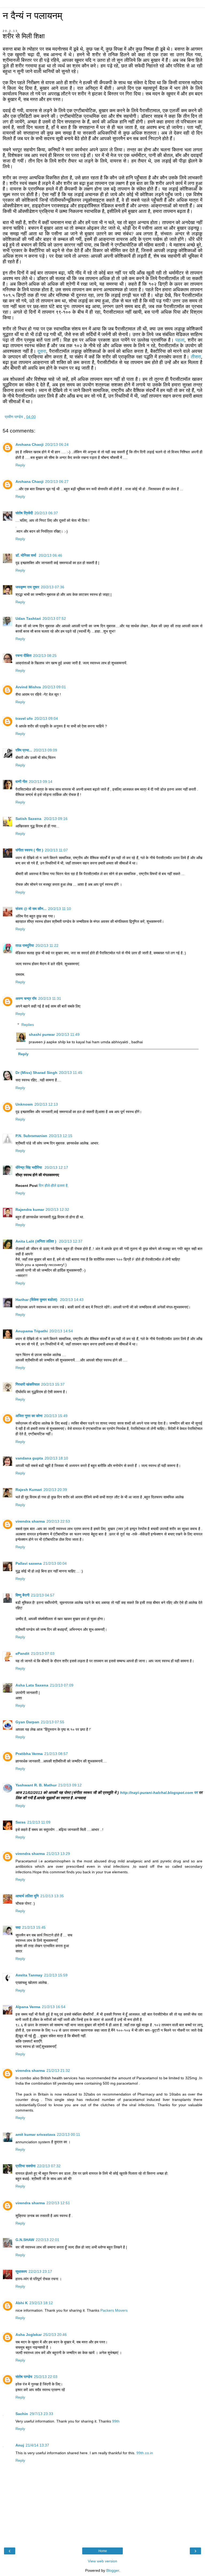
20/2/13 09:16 (56, 819)
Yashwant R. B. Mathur (36, 1785)
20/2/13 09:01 (54, 687)
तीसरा (196, 357)
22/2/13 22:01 (48, 2240)
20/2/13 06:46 (50, 555)
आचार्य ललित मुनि (27, 1896)
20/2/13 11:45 (71, 1073)
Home (103, 2551)
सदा (18, 1927)
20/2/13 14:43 (72, 1300)
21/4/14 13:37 (37, 2445)
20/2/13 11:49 (68, 1034)
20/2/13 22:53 (58, 1521)
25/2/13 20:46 (55, 2335)
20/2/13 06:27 (57, 482)
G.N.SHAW (25, 2240)
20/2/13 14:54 (61, 1331)
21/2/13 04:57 (43, 1595)
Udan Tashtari (28, 618)
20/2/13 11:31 (50, 998)
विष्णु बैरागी (22, 1595)
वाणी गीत (21, 782)
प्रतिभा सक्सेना (25, 2166)
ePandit (22, 1653)
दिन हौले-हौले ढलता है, (53, 1186)
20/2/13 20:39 (55, 1490)
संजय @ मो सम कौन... (31, 909)
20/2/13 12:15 (61, 1136)
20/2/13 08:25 (45, 656)
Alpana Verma (28, 2007)
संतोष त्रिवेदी (24, 513)
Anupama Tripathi (32, 1331)
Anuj (20, 2445)
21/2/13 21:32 (58, 2070)
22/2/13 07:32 (49, 2166)
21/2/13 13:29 (58, 1854)
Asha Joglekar (29, 2335)
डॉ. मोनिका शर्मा (26, 555)
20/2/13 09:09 (45, 750)
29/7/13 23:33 (41, 2414)
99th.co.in (145, 2453)
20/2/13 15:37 (53, 1384)
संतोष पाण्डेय (24, 2377)
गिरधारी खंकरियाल (27, 1384)
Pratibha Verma (29, 1754)
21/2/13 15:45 (34, 1927)
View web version (102, 2561)
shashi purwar (42, 1034)
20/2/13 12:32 (57, 1210)
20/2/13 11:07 (56, 850)
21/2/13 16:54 (54, 2007)
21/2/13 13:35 (52, 1896)
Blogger (113, 2570)
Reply (20, 465)
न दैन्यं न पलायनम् (32, 16)
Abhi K (22, 2303)
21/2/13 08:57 (56, 1754)
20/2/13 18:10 (56, 1458)
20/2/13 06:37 (46, 513)
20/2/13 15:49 (56, 1416)
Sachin (22, 2414)
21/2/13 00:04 (55, 1563)
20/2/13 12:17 (56, 1167)
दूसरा (42, 351)
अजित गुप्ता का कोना (29, 1416)
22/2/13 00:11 (68, 2134)
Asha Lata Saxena (32, 1685)
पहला (180, 340)
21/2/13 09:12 (70, 1785)
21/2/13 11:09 (39, 1822)
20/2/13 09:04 (46, 718)
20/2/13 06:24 (57, 444)
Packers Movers (114, 2310)
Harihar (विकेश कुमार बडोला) (37, 1300)
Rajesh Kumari (29, 1490)
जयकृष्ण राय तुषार (27, 587)
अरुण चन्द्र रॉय (26, 998)
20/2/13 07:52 (54, 618)
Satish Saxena (29, 819)
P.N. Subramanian (31, 1136)
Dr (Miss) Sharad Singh (36, 1073)
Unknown (24, 1104)
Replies (28, 1025)
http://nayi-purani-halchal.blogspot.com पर (159, 1793)
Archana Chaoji (29, 444)
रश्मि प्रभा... (24, 750)
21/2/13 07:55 (53, 1722)
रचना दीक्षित (23, 656)
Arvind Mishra (28, 687)
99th (116, 2421)
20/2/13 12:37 (71, 1241)
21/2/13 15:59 (56, 1975)
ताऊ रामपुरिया (25, 945)
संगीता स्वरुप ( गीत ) (29, 850)
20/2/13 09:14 (41, 782)
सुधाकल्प (21, 2271)
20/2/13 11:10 (60, 909)
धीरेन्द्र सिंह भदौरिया (29, 1167)
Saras (21, 1822)
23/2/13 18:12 (41, 2303)
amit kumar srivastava (35, 2134)
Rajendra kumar (30, 1210)
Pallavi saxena (29, 1563)
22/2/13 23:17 (40, 2271)
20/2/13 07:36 (53, 587)
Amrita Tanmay (29, 1975)
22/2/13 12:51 (58, 2203)
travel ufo (24, 718)
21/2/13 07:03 (43, 1653)
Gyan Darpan (27, 1722)
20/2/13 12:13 (46, 1104)
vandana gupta (29, 1458)
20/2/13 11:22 (47, 945)
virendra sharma (30, 1521)
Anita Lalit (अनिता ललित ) (36, 1241)
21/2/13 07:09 (62, 1685)
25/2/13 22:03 (46, 2377)
